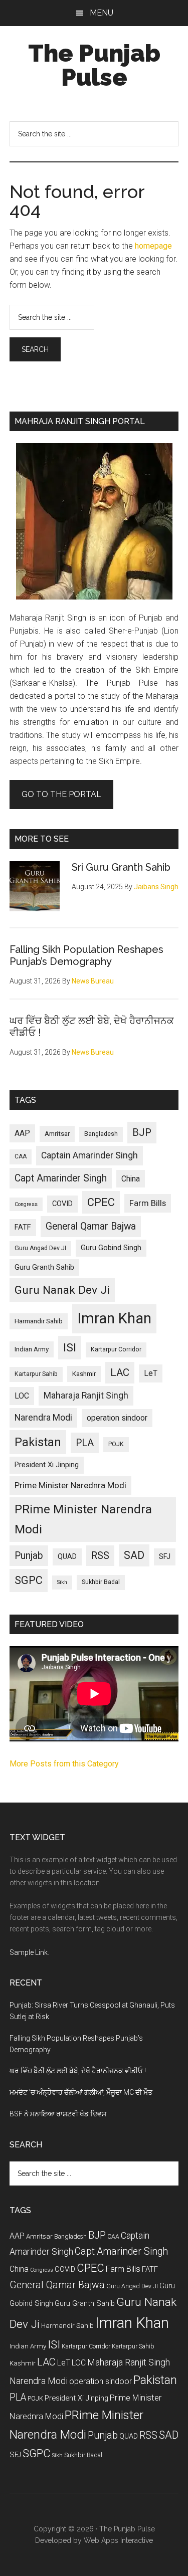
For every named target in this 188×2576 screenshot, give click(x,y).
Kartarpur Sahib (36, 1374)
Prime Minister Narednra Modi (70, 1485)
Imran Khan (114, 1318)
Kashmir (84, 1374)
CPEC (101, 1202)
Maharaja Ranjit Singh (86, 1396)
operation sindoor (117, 1418)
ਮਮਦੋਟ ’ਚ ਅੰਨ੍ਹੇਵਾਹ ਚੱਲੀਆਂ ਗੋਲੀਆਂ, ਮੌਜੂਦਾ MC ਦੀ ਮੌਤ (81, 2092)
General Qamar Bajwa (91, 1226)
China (131, 1179)
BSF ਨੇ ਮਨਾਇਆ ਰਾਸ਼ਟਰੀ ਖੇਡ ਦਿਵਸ (58, 2114)
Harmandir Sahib (39, 1321)
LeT (151, 1373)
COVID (62, 1204)
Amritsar (57, 1134)
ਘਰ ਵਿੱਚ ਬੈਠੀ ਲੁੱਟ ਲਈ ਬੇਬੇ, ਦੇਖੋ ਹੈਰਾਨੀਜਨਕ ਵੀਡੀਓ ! (78, 2071)
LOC (22, 1396)
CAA (21, 1156)
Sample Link (29, 1952)
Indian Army (32, 1349)
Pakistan (38, 1442)
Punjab (29, 1556)
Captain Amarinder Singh (89, 1155)
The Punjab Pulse (94, 65)
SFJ (165, 1556)
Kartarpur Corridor (116, 1349)
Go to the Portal (61, 794)
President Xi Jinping (47, 1465)
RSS (100, 1556)
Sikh (62, 1582)
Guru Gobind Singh (111, 1248)
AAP (22, 1133)
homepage (153, 246)
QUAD (67, 1556)
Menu (102, 13)
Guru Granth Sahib (44, 1267)
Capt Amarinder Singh (61, 1178)
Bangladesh (101, 1134)
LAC (120, 1372)
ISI (70, 1348)
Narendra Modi (43, 1418)
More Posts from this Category (64, 1764)
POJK (116, 1444)
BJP (142, 1132)
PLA (85, 1443)
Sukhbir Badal (101, 1582)
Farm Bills (148, 1203)
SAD (134, 1555)
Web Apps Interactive (118, 2540)
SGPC (29, 1580)
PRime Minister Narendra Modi (83, 1519)
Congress (26, 1204)
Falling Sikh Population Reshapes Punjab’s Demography (86, 955)
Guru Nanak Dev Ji (62, 1290)
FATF (23, 1227)
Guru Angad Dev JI (40, 1248)
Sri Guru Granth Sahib (121, 867)
